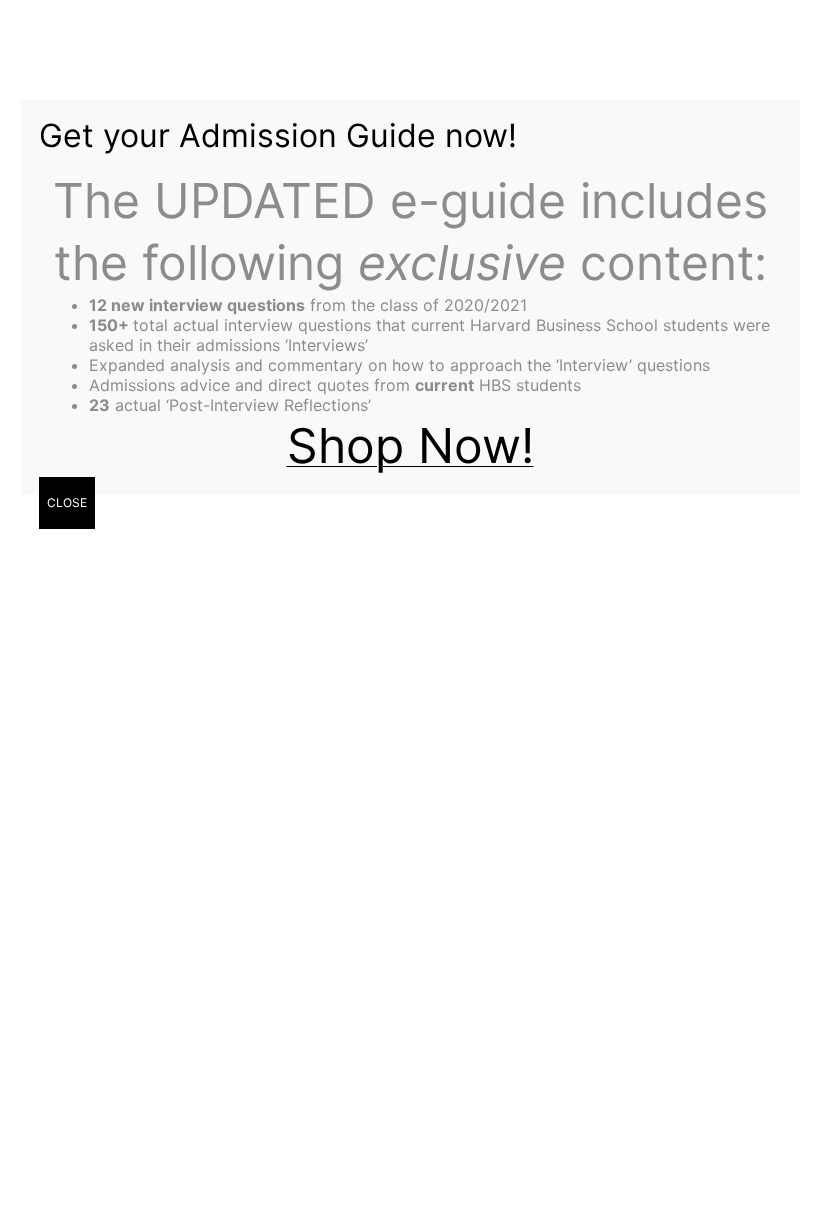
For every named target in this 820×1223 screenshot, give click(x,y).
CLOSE (67, 502)
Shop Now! (410, 445)
